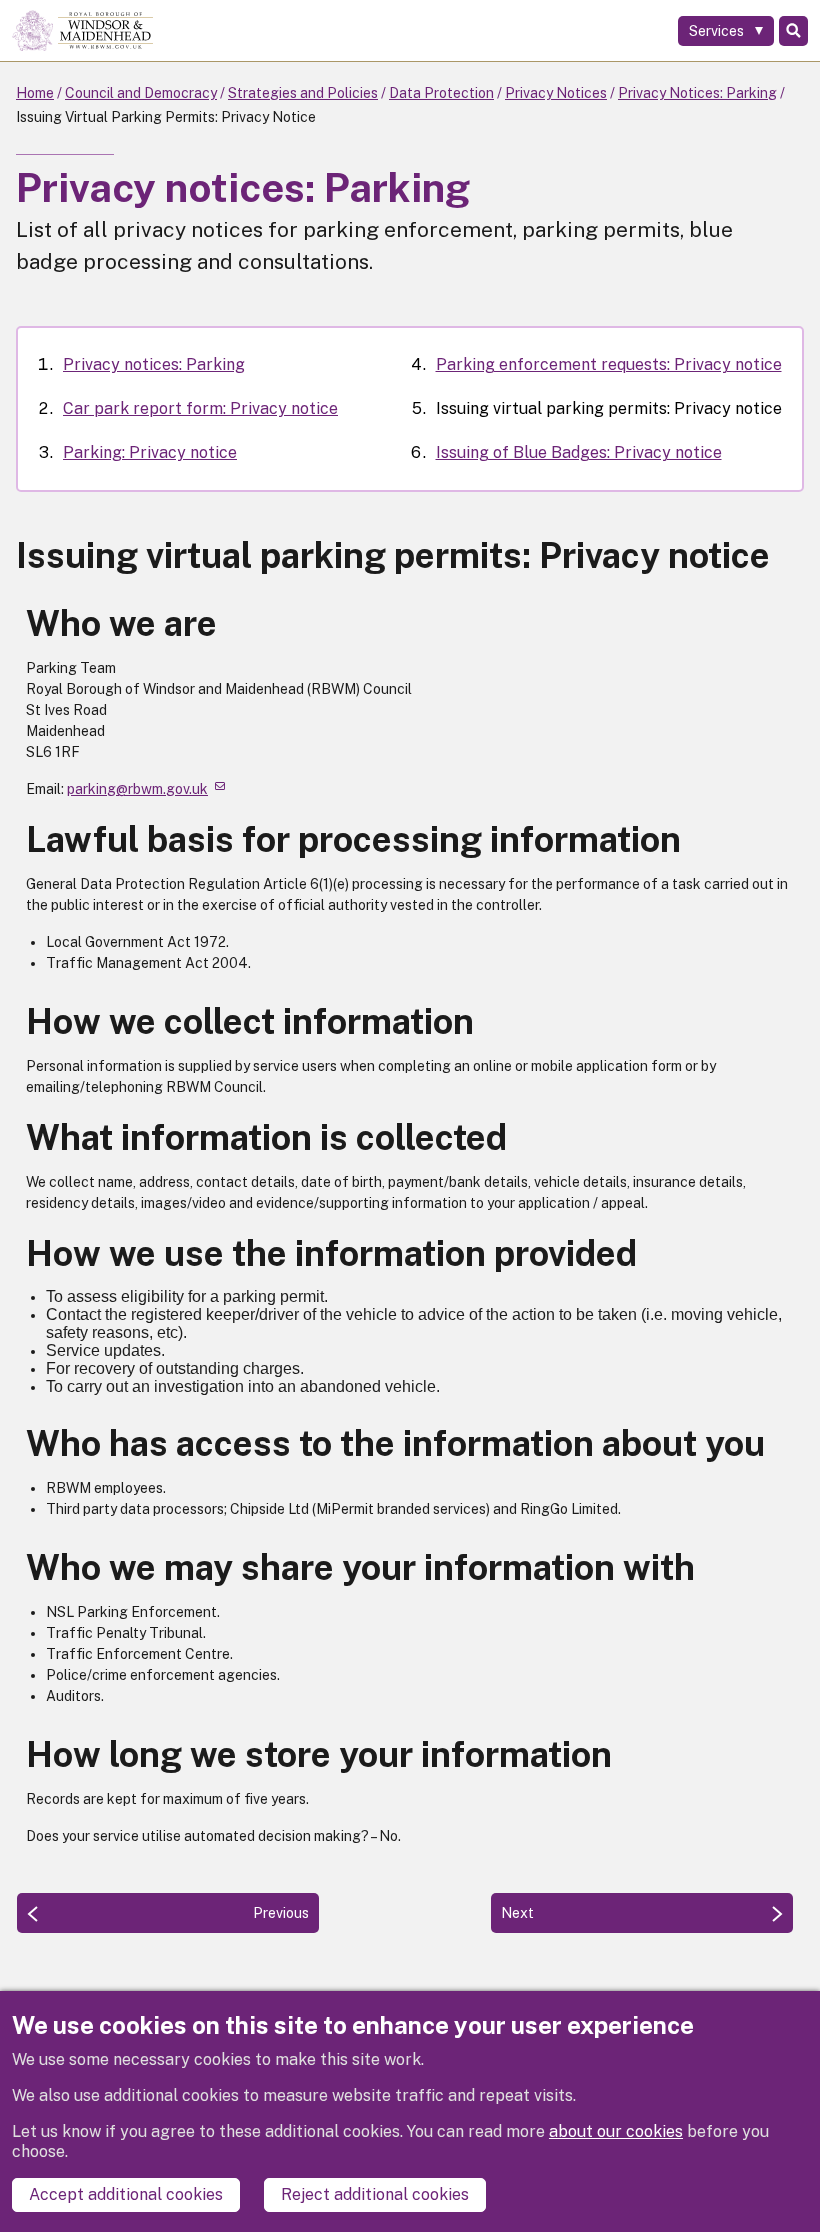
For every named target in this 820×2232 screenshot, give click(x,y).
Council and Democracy (141, 93)
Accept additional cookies (126, 2194)
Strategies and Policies (303, 93)
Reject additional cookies (375, 2194)
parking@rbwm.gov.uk (137, 789)
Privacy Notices (556, 93)
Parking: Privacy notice (150, 452)
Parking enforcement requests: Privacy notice (609, 364)
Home (35, 93)
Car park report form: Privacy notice (200, 408)
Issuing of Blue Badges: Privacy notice (579, 452)
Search (793, 31)
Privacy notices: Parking (154, 364)
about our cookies (616, 2131)
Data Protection (441, 93)
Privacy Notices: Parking (697, 93)
